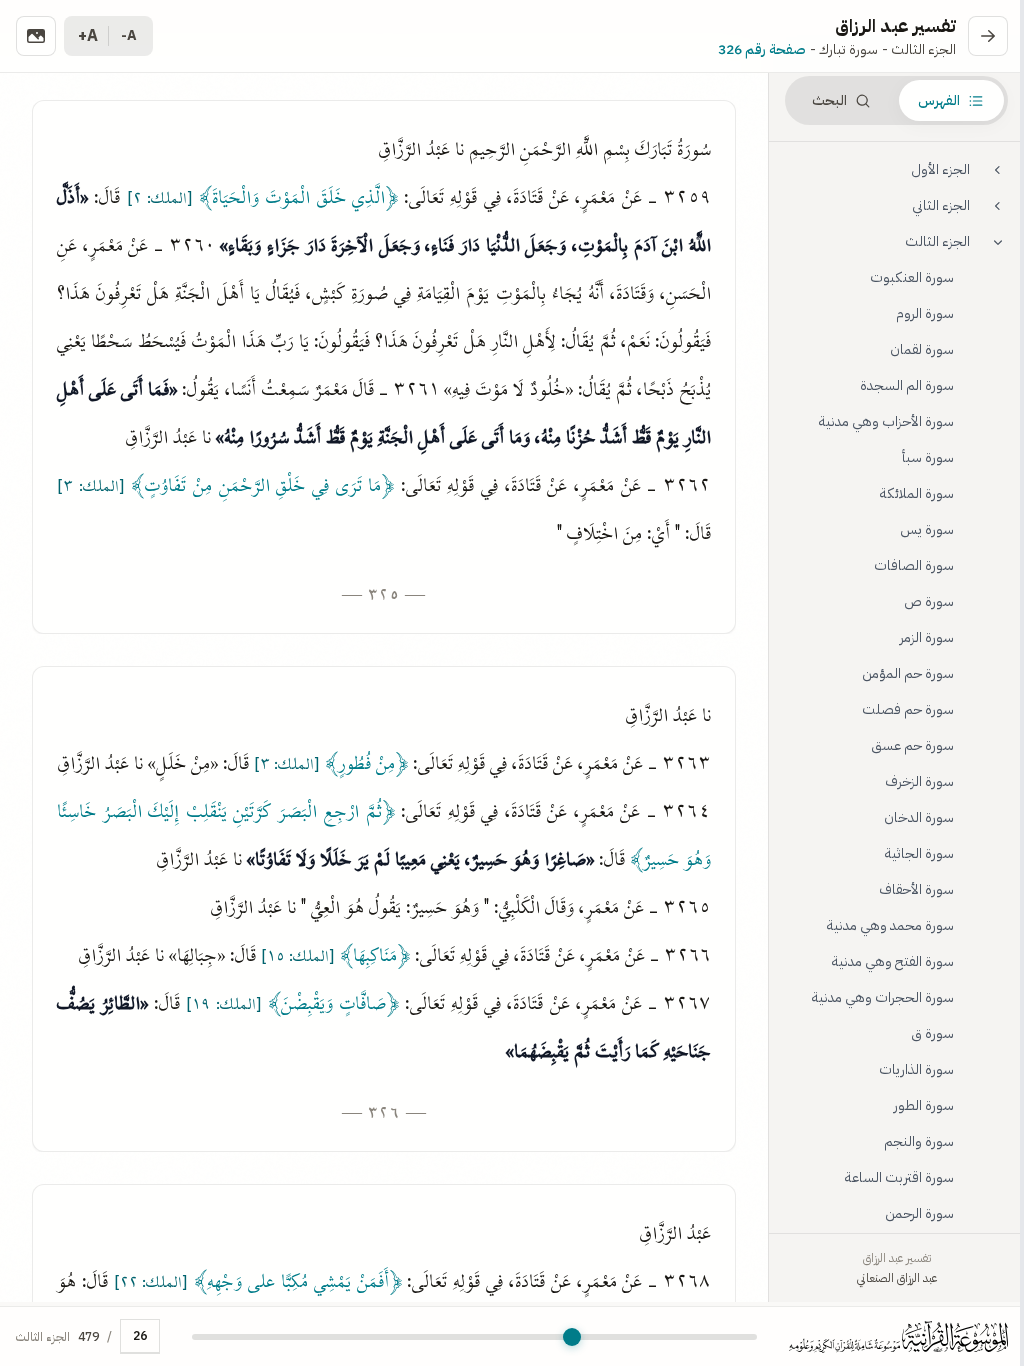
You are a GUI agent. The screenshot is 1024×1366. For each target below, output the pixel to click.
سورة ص (929, 601)
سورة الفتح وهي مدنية (893, 961)
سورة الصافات (914, 565)
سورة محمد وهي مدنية (890, 925)
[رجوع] (988, 36)
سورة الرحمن (919, 1213)
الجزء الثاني (941, 205)
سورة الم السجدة (907, 385)
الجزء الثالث (937, 241)
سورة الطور (924, 1105)
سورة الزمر (927, 637)
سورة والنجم (919, 1141)
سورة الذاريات (916, 1069)
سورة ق (932, 1033)
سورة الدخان (919, 817)
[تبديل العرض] (36, 36)
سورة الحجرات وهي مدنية (883, 997)
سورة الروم (925, 313)
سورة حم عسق (912, 745)
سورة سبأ (928, 457)
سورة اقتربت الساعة (899, 1177)
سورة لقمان (922, 349)
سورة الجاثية (919, 853)
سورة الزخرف (919, 781)
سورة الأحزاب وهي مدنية (886, 421)
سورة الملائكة (917, 493)
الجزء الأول (940, 169)
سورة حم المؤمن (908, 673)
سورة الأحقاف (916, 889)
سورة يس (927, 529)
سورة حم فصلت (908, 709)
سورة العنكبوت (912, 277)
